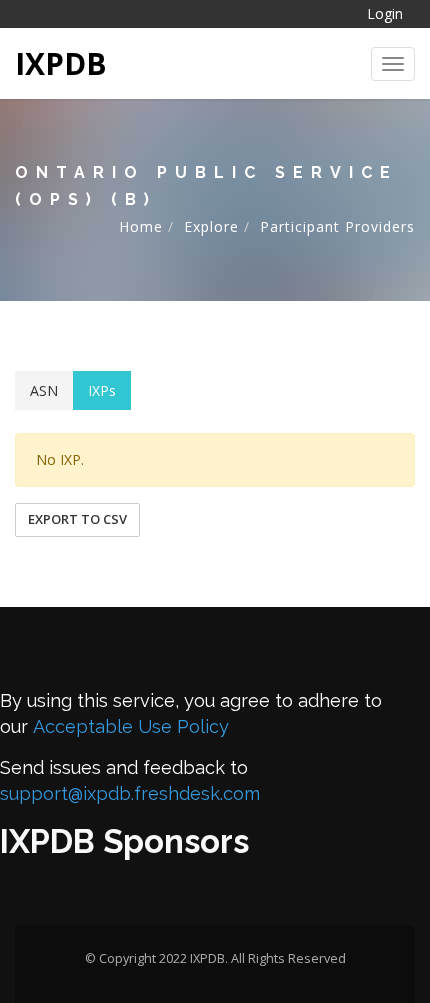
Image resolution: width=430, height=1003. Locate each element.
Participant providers (337, 226)
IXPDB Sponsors (124, 841)
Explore (211, 226)
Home (141, 226)
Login (385, 13)
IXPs (102, 390)
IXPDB (61, 63)
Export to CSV (77, 519)
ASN (44, 390)
